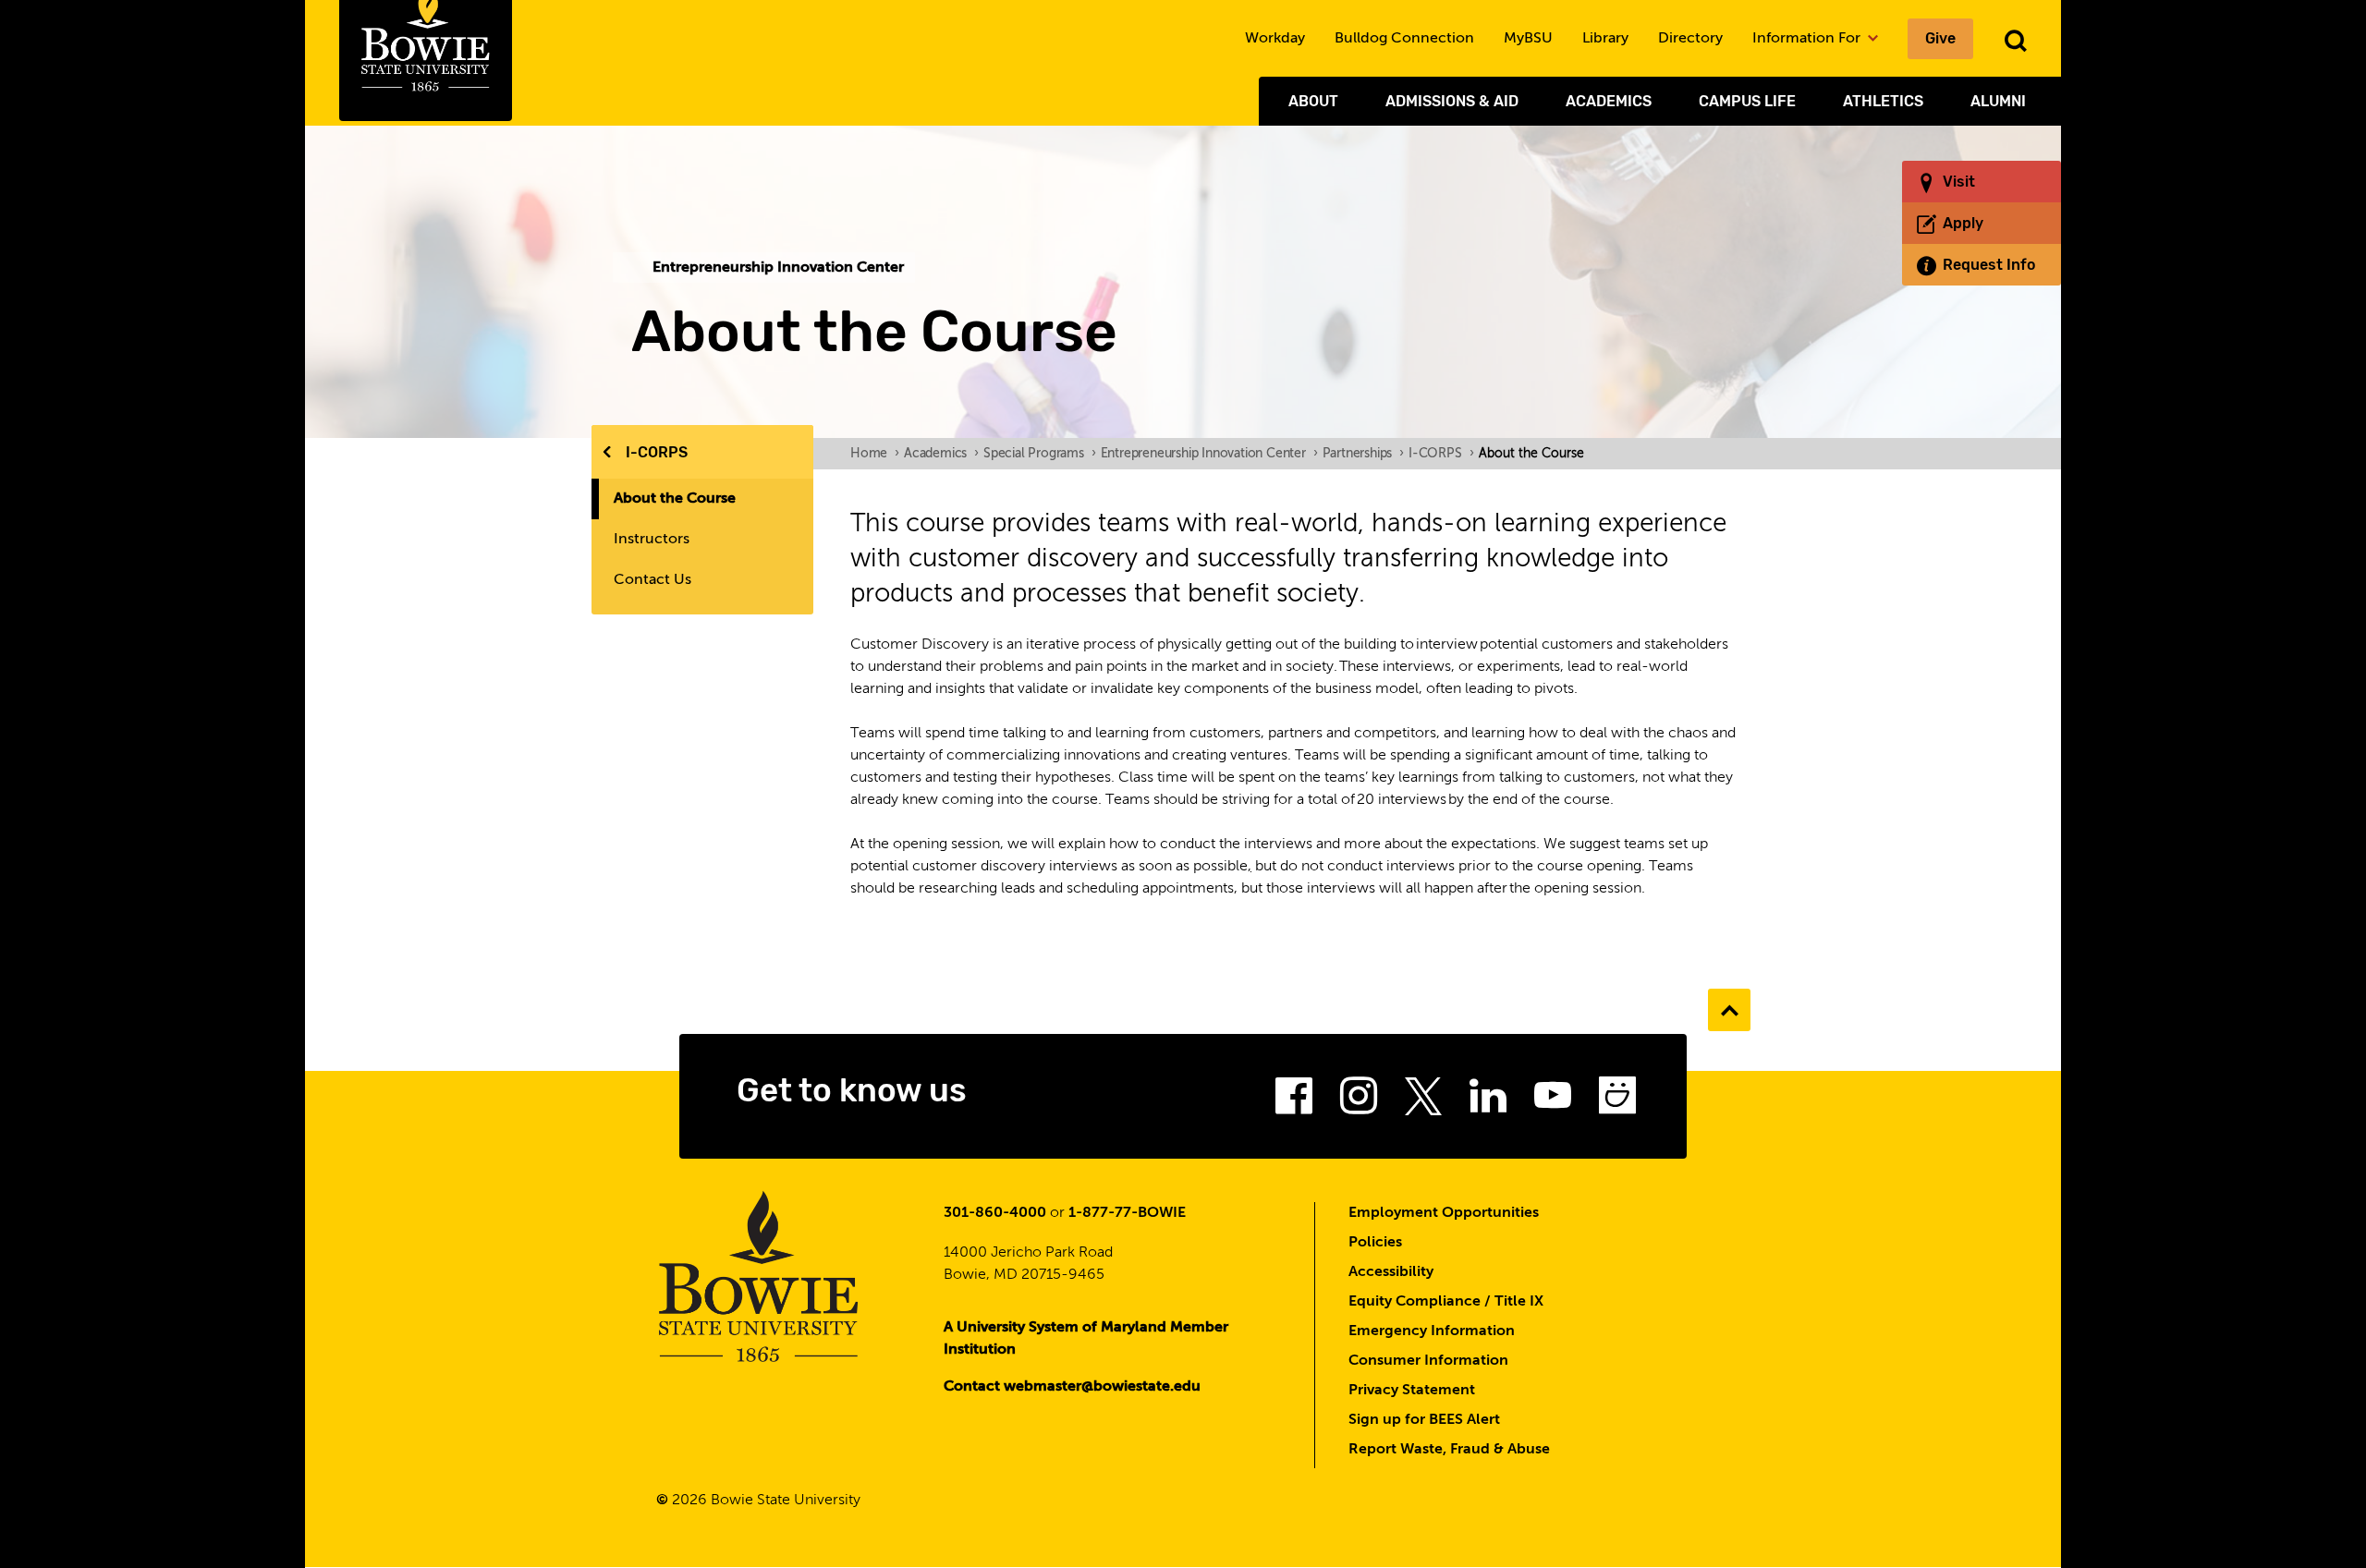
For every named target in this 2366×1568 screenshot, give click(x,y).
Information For (1808, 39)
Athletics (1883, 101)
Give (1940, 38)
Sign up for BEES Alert (1424, 1420)
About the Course (675, 499)
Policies (1375, 1243)
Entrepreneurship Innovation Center (1209, 454)
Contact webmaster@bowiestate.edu (1072, 1387)
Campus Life (1747, 101)
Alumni (1998, 101)
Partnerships (1363, 454)
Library (1605, 39)
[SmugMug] (1617, 1101)
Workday (1275, 39)
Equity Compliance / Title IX (1446, 1302)
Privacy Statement (1412, 1391)
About (1313, 101)
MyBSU (1528, 39)
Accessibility (1391, 1272)
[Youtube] (1553, 1101)
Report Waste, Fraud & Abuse (1449, 1450)
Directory (1690, 39)
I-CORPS (657, 452)
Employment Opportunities (1444, 1213)
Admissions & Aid (1452, 101)
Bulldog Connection (1404, 39)
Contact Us (652, 580)
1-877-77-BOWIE (1127, 1213)
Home (875, 454)
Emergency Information (1432, 1331)
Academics (1609, 101)
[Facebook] (1294, 1101)
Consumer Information (1428, 1361)
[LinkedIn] (1488, 1101)
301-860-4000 (995, 1213)
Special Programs (1040, 454)
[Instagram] (1359, 1101)
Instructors (652, 540)
